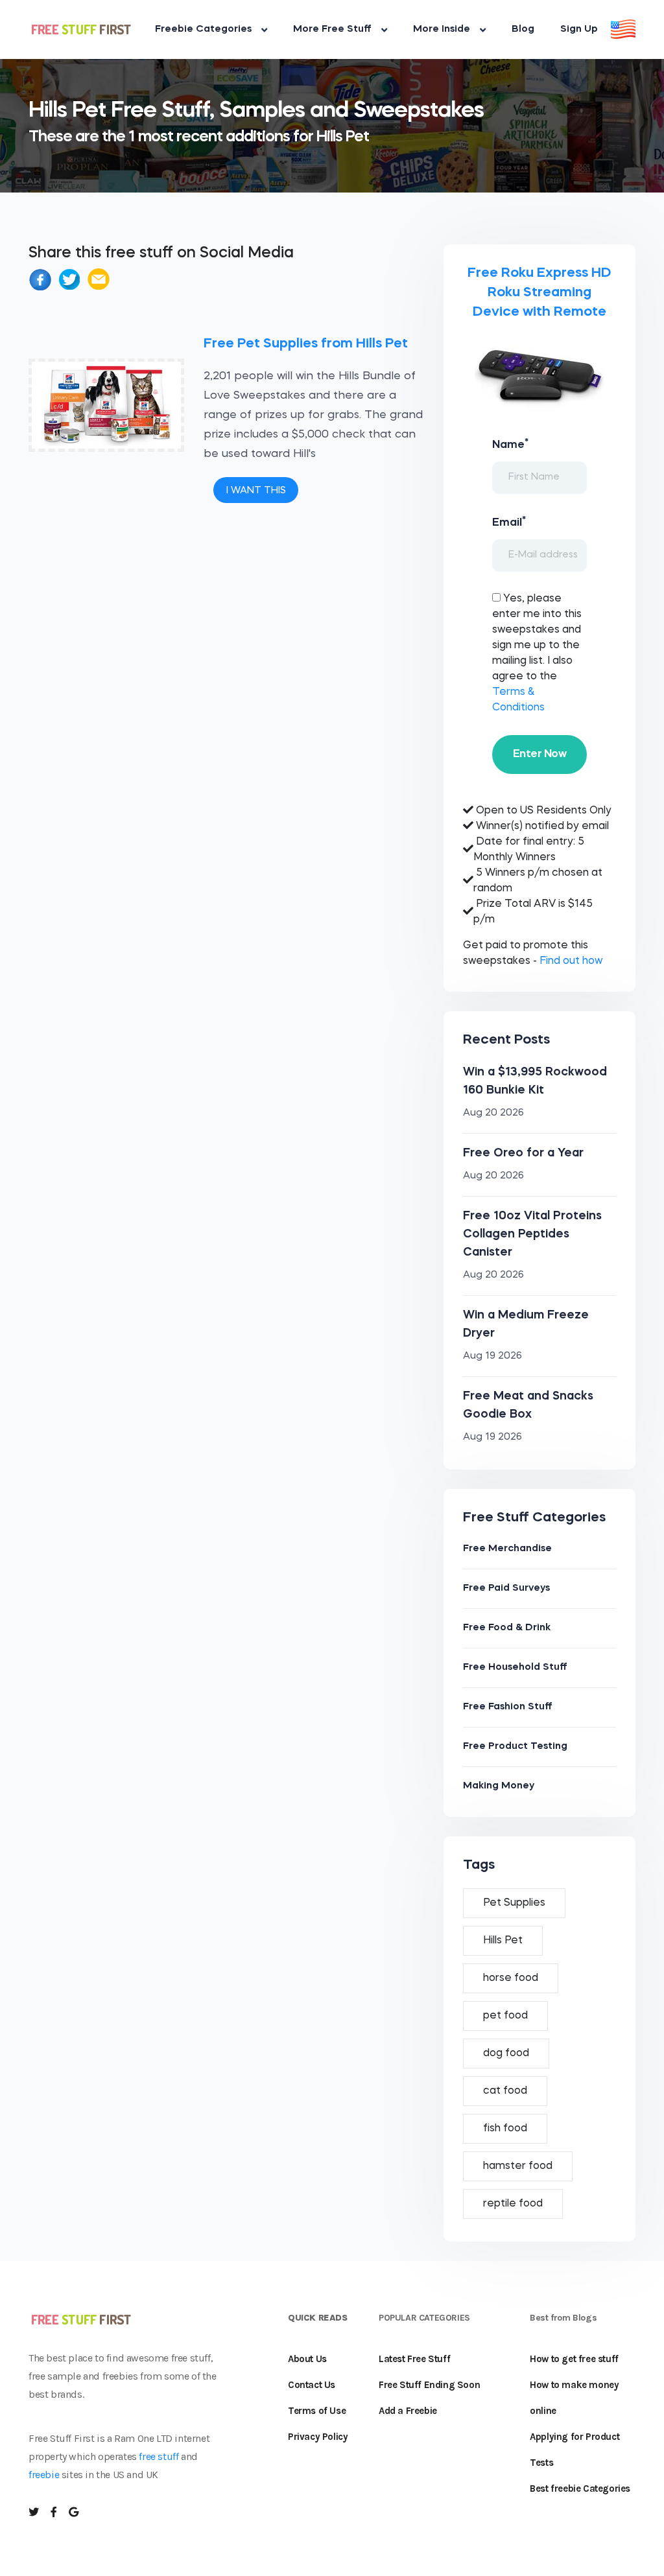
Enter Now (539, 754)
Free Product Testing (515, 1747)
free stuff (159, 2456)
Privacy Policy (318, 2437)
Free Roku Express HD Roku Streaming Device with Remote (539, 293)
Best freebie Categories (580, 2488)
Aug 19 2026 (492, 1356)
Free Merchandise (507, 1549)
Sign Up (579, 29)
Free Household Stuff (515, 1668)
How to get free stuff (574, 2359)
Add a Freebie (408, 2411)
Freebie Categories (203, 29)
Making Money (499, 1786)
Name (510, 444)
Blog (523, 29)
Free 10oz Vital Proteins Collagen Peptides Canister (532, 1234)
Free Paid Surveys (506, 1588)
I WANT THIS (256, 491)
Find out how (571, 961)
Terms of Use (317, 2411)
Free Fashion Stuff (508, 1707)
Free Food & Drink (507, 1628)
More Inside (442, 29)
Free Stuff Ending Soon (429, 2385)
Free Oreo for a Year (523, 1153)
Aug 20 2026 (493, 1113)
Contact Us (312, 2385)
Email (509, 522)
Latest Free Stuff (414, 2359)
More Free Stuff (332, 29)
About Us (307, 2359)
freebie (44, 2475)
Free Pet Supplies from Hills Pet (306, 344)
